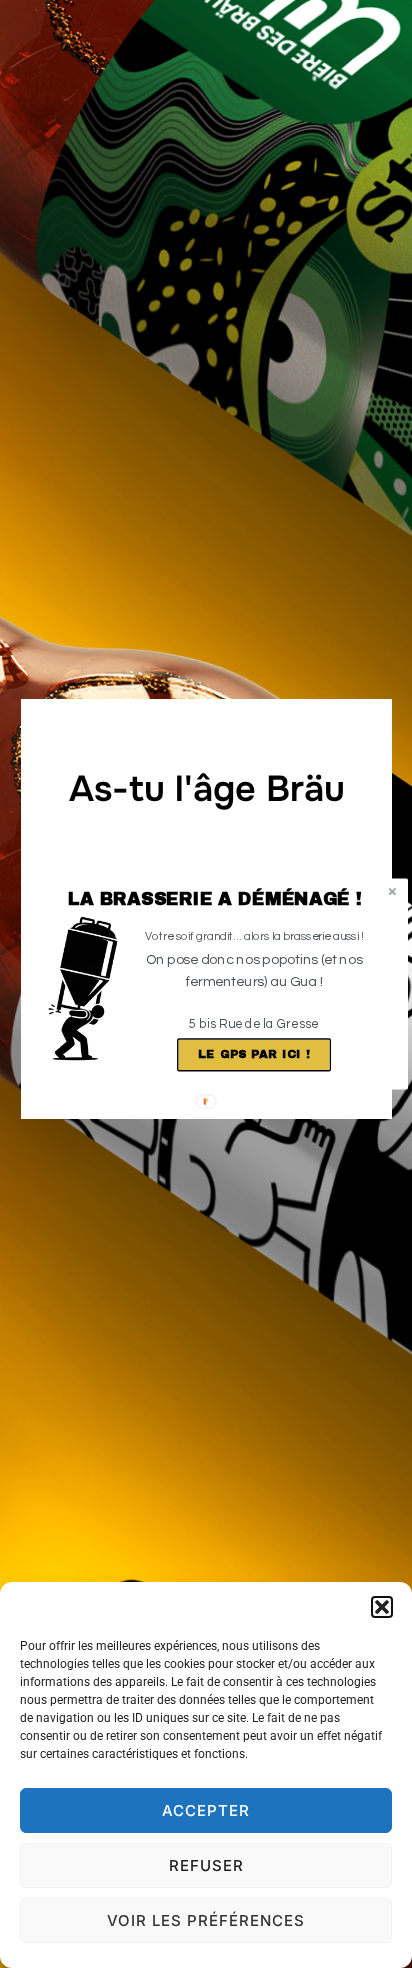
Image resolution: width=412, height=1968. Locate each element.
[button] (215, 899)
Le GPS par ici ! (254, 1054)
